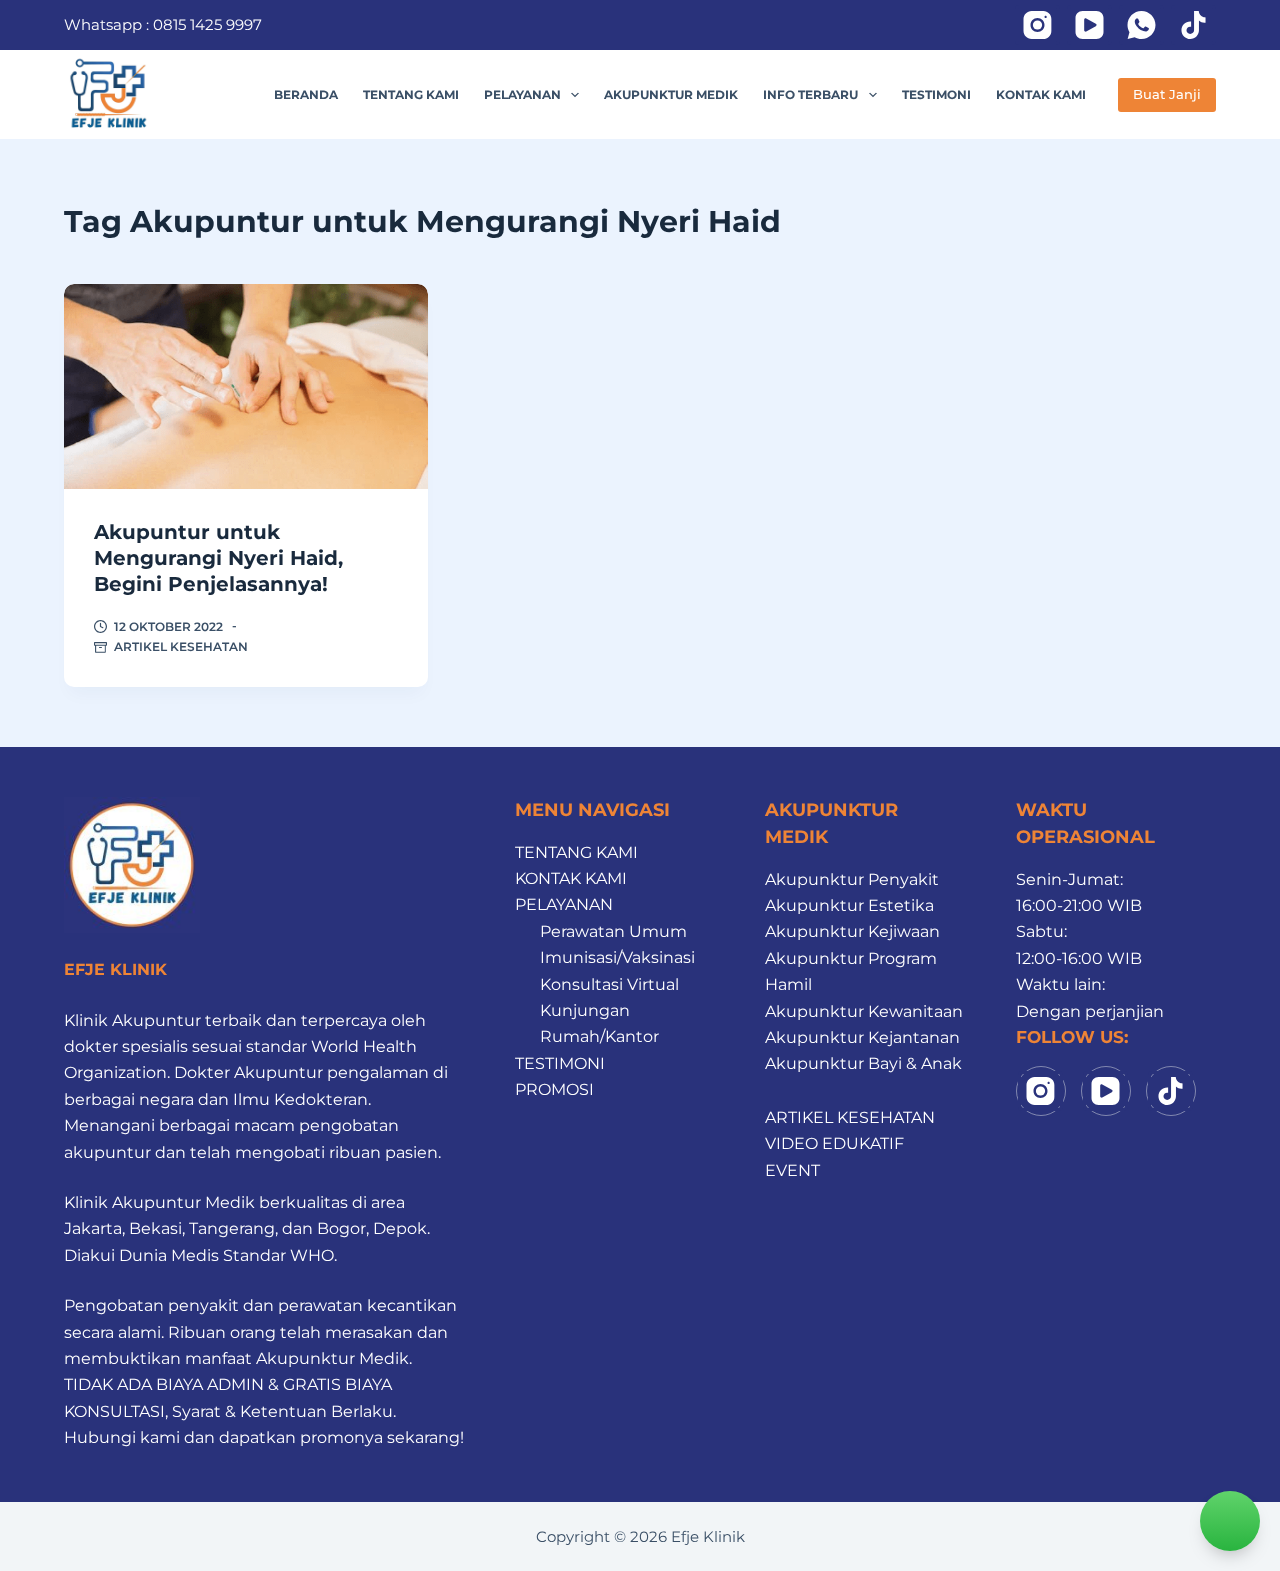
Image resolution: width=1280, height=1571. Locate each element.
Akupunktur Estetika (849, 905)
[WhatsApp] (1141, 25)
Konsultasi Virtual (609, 984)
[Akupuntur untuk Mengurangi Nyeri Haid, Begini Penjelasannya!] (246, 386)
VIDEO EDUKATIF (834, 1143)
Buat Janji (1167, 94)
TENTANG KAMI (411, 94)
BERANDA (306, 94)
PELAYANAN (522, 94)
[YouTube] (1089, 25)
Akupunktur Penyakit (852, 879)
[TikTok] (1193, 25)
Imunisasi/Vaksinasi (617, 957)
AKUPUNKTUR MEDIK (671, 94)
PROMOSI (554, 1089)
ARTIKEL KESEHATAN (181, 646)
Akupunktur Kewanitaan (864, 1011)
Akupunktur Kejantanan (862, 1037)
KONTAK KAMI (1041, 94)
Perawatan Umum (613, 931)
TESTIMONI (936, 94)
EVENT (792, 1170)
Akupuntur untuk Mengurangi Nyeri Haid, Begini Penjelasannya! (218, 558)
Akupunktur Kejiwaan (852, 931)
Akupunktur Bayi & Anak (863, 1063)
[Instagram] (1037, 25)
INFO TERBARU (810, 94)
